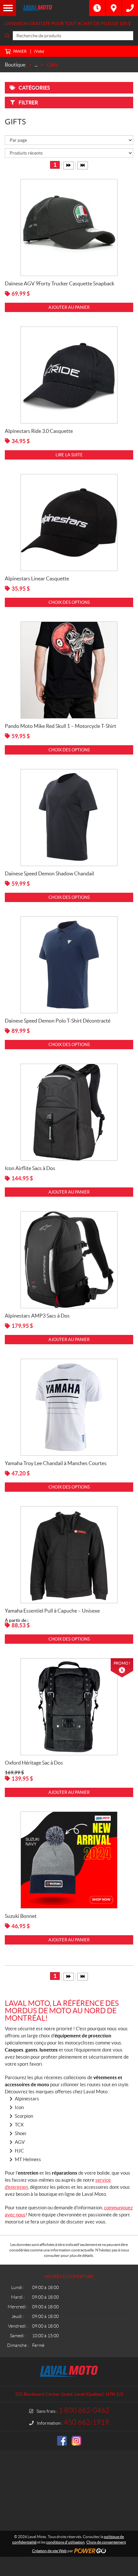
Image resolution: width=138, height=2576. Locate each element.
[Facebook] (62, 2441)
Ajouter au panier (69, 307)
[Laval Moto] (53, 8)
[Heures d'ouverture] (97, 8)
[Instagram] (76, 2441)
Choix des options (69, 602)
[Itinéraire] (114, 8)
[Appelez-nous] (130, 8)
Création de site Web (49, 2551)
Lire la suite (69, 455)
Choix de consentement (106, 2542)
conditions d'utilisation (65, 2542)
